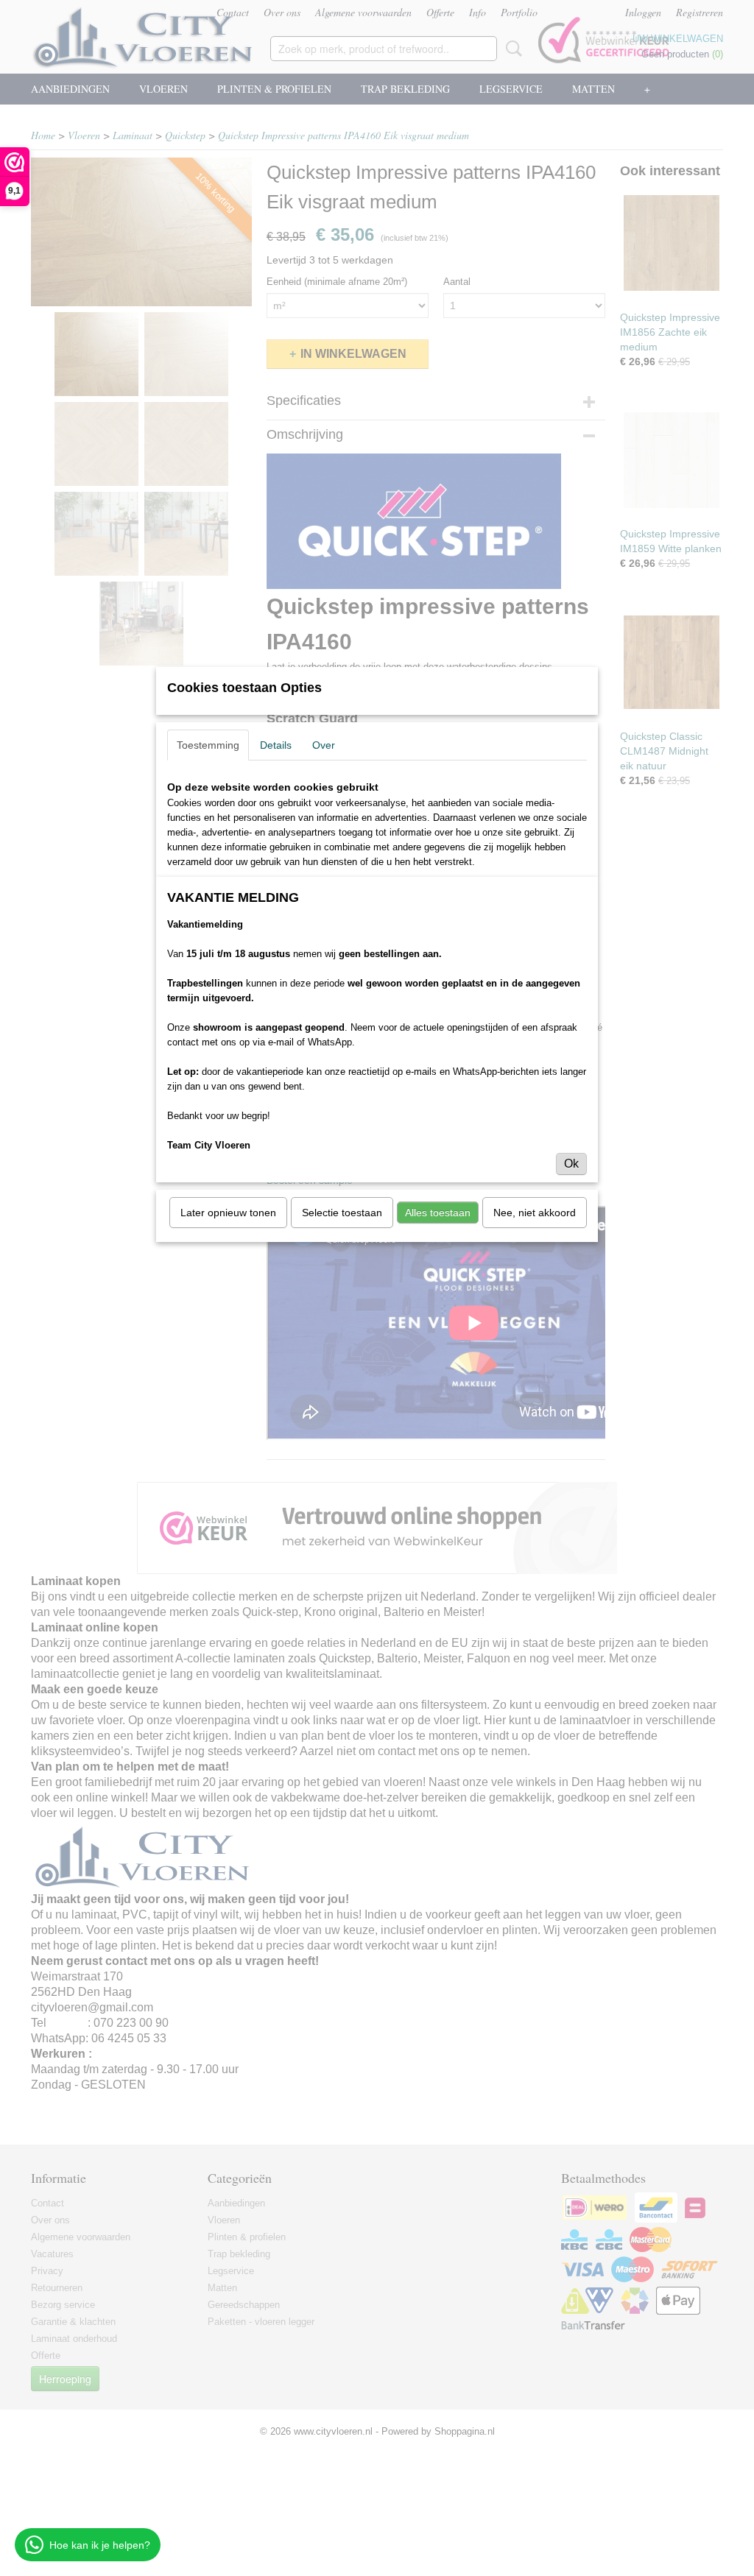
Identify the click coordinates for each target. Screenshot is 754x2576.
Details (276, 745)
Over (324, 745)
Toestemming (208, 745)
